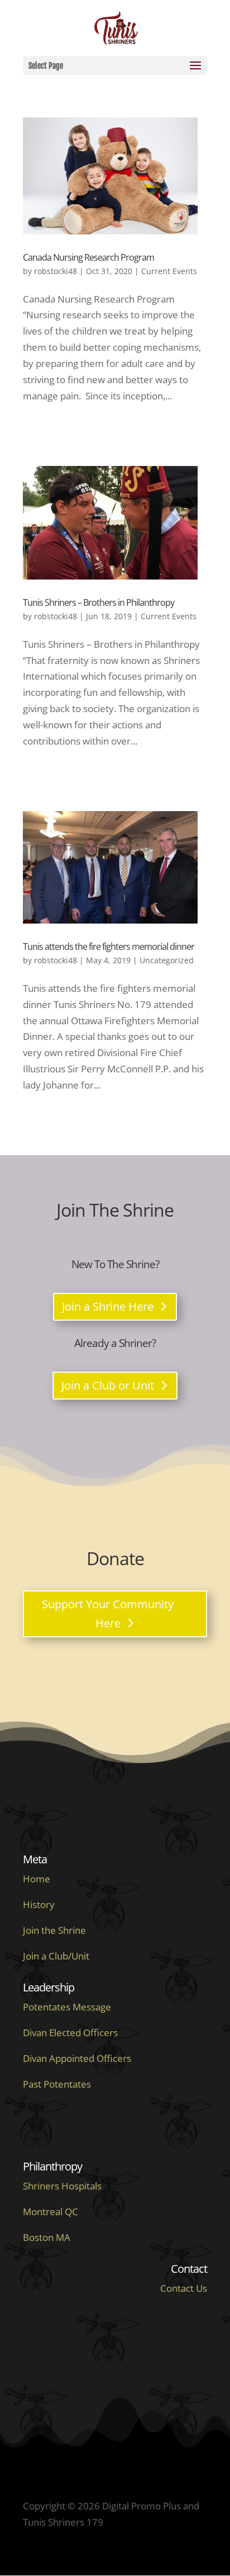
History (39, 1904)
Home (37, 1879)
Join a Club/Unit (56, 1956)
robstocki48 (56, 271)
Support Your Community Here (108, 1614)
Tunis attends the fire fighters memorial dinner (109, 946)
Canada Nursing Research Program (88, 257)
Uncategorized (167, 960)
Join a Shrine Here (108, 1306)
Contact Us (184, 2288)
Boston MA (47, 2237)
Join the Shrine (54, 1930)
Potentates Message (67, 2007)
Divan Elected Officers (70, 2033)
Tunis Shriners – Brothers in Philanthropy (99, 602)
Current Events (169, 271)
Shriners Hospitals (62, 2186)
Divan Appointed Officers (77, 2058)
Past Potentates (57, 2084)
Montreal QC (51, 2212)
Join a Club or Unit (108, 1385)
